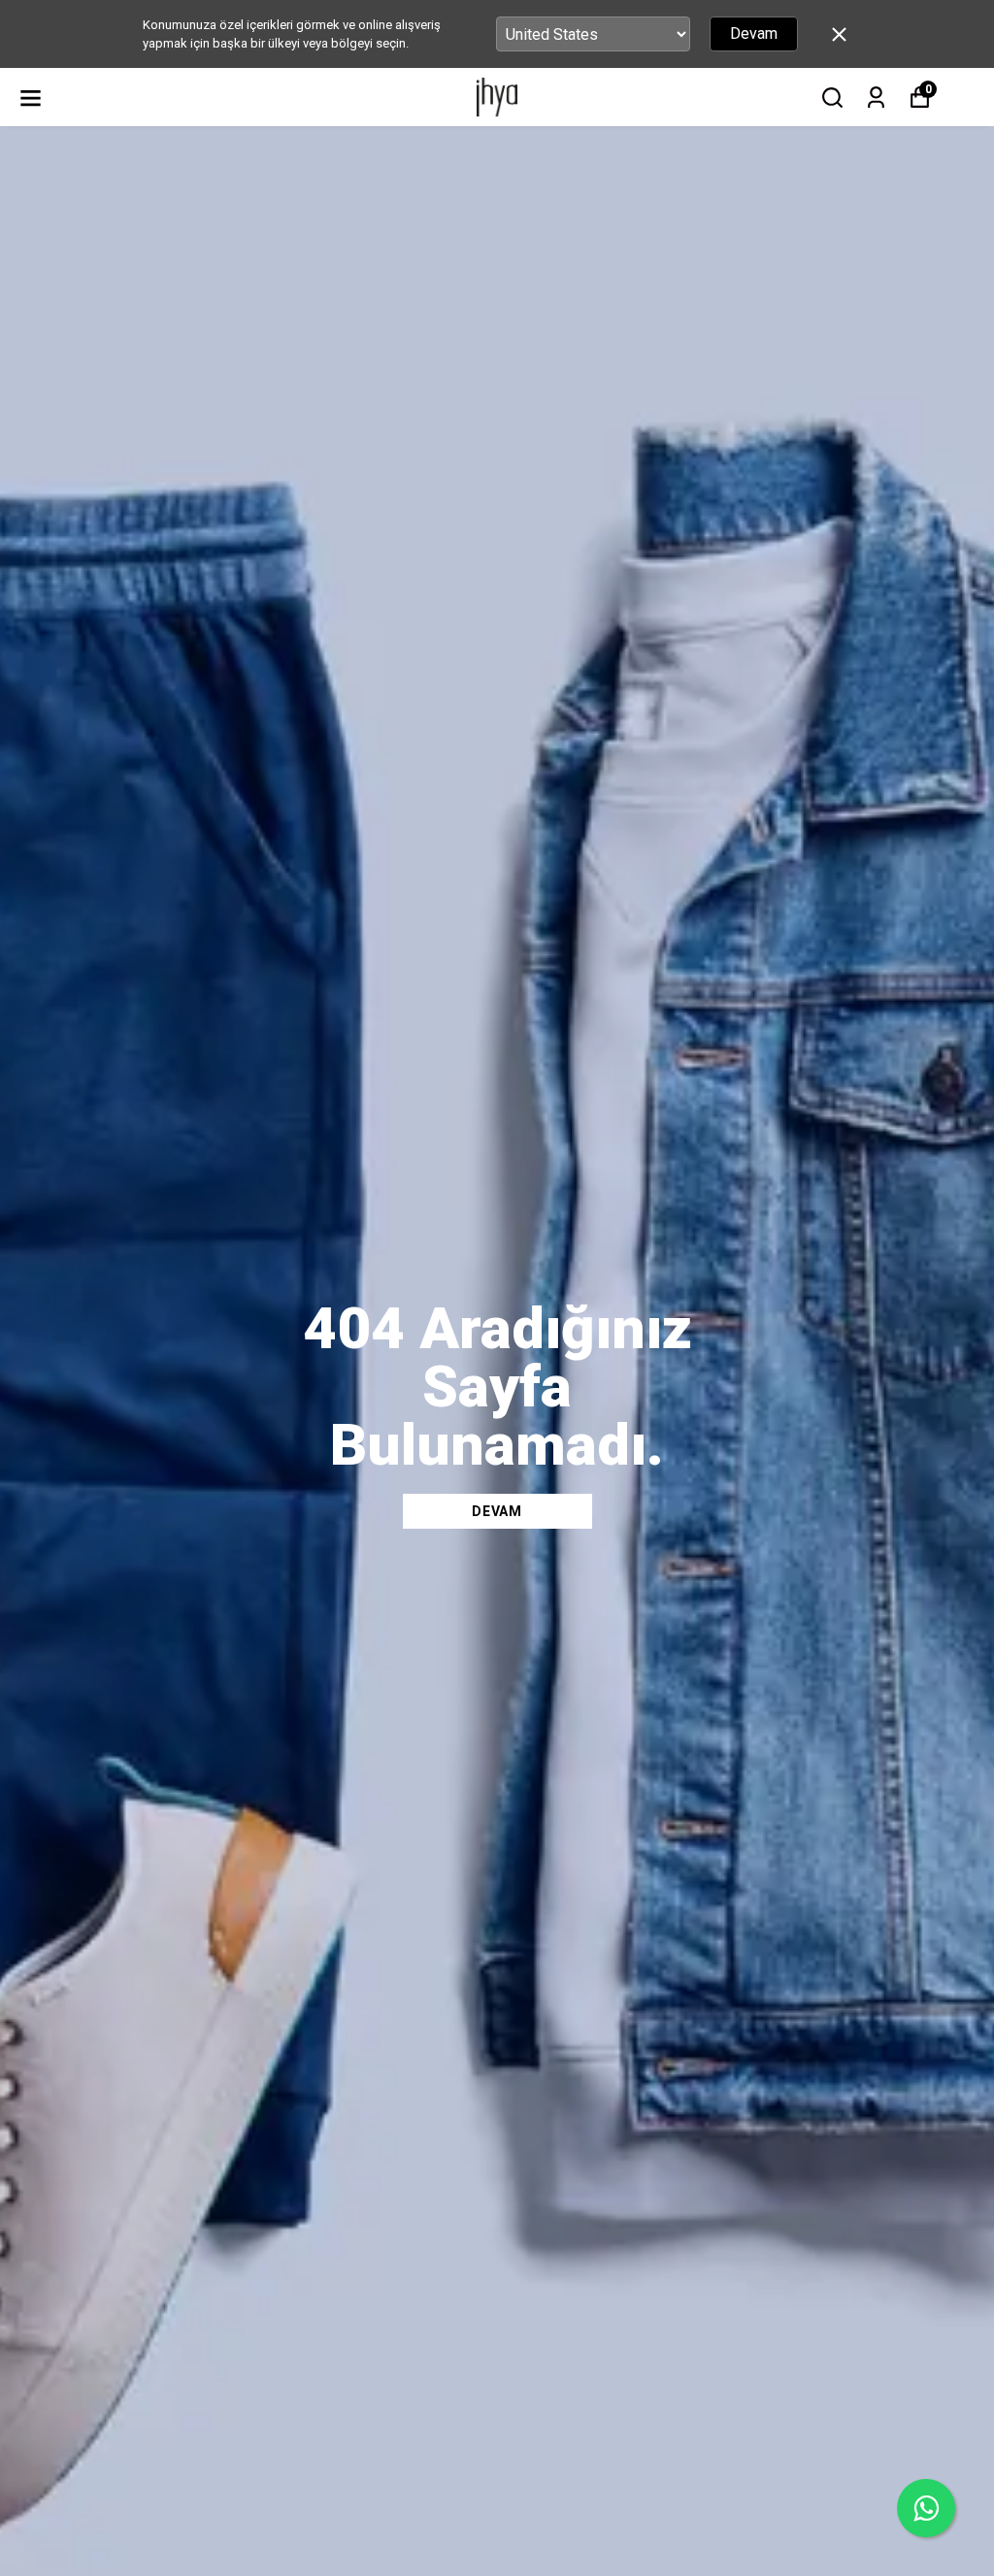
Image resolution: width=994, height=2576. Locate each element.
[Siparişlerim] (876, 98)
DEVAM (497, 1511)
